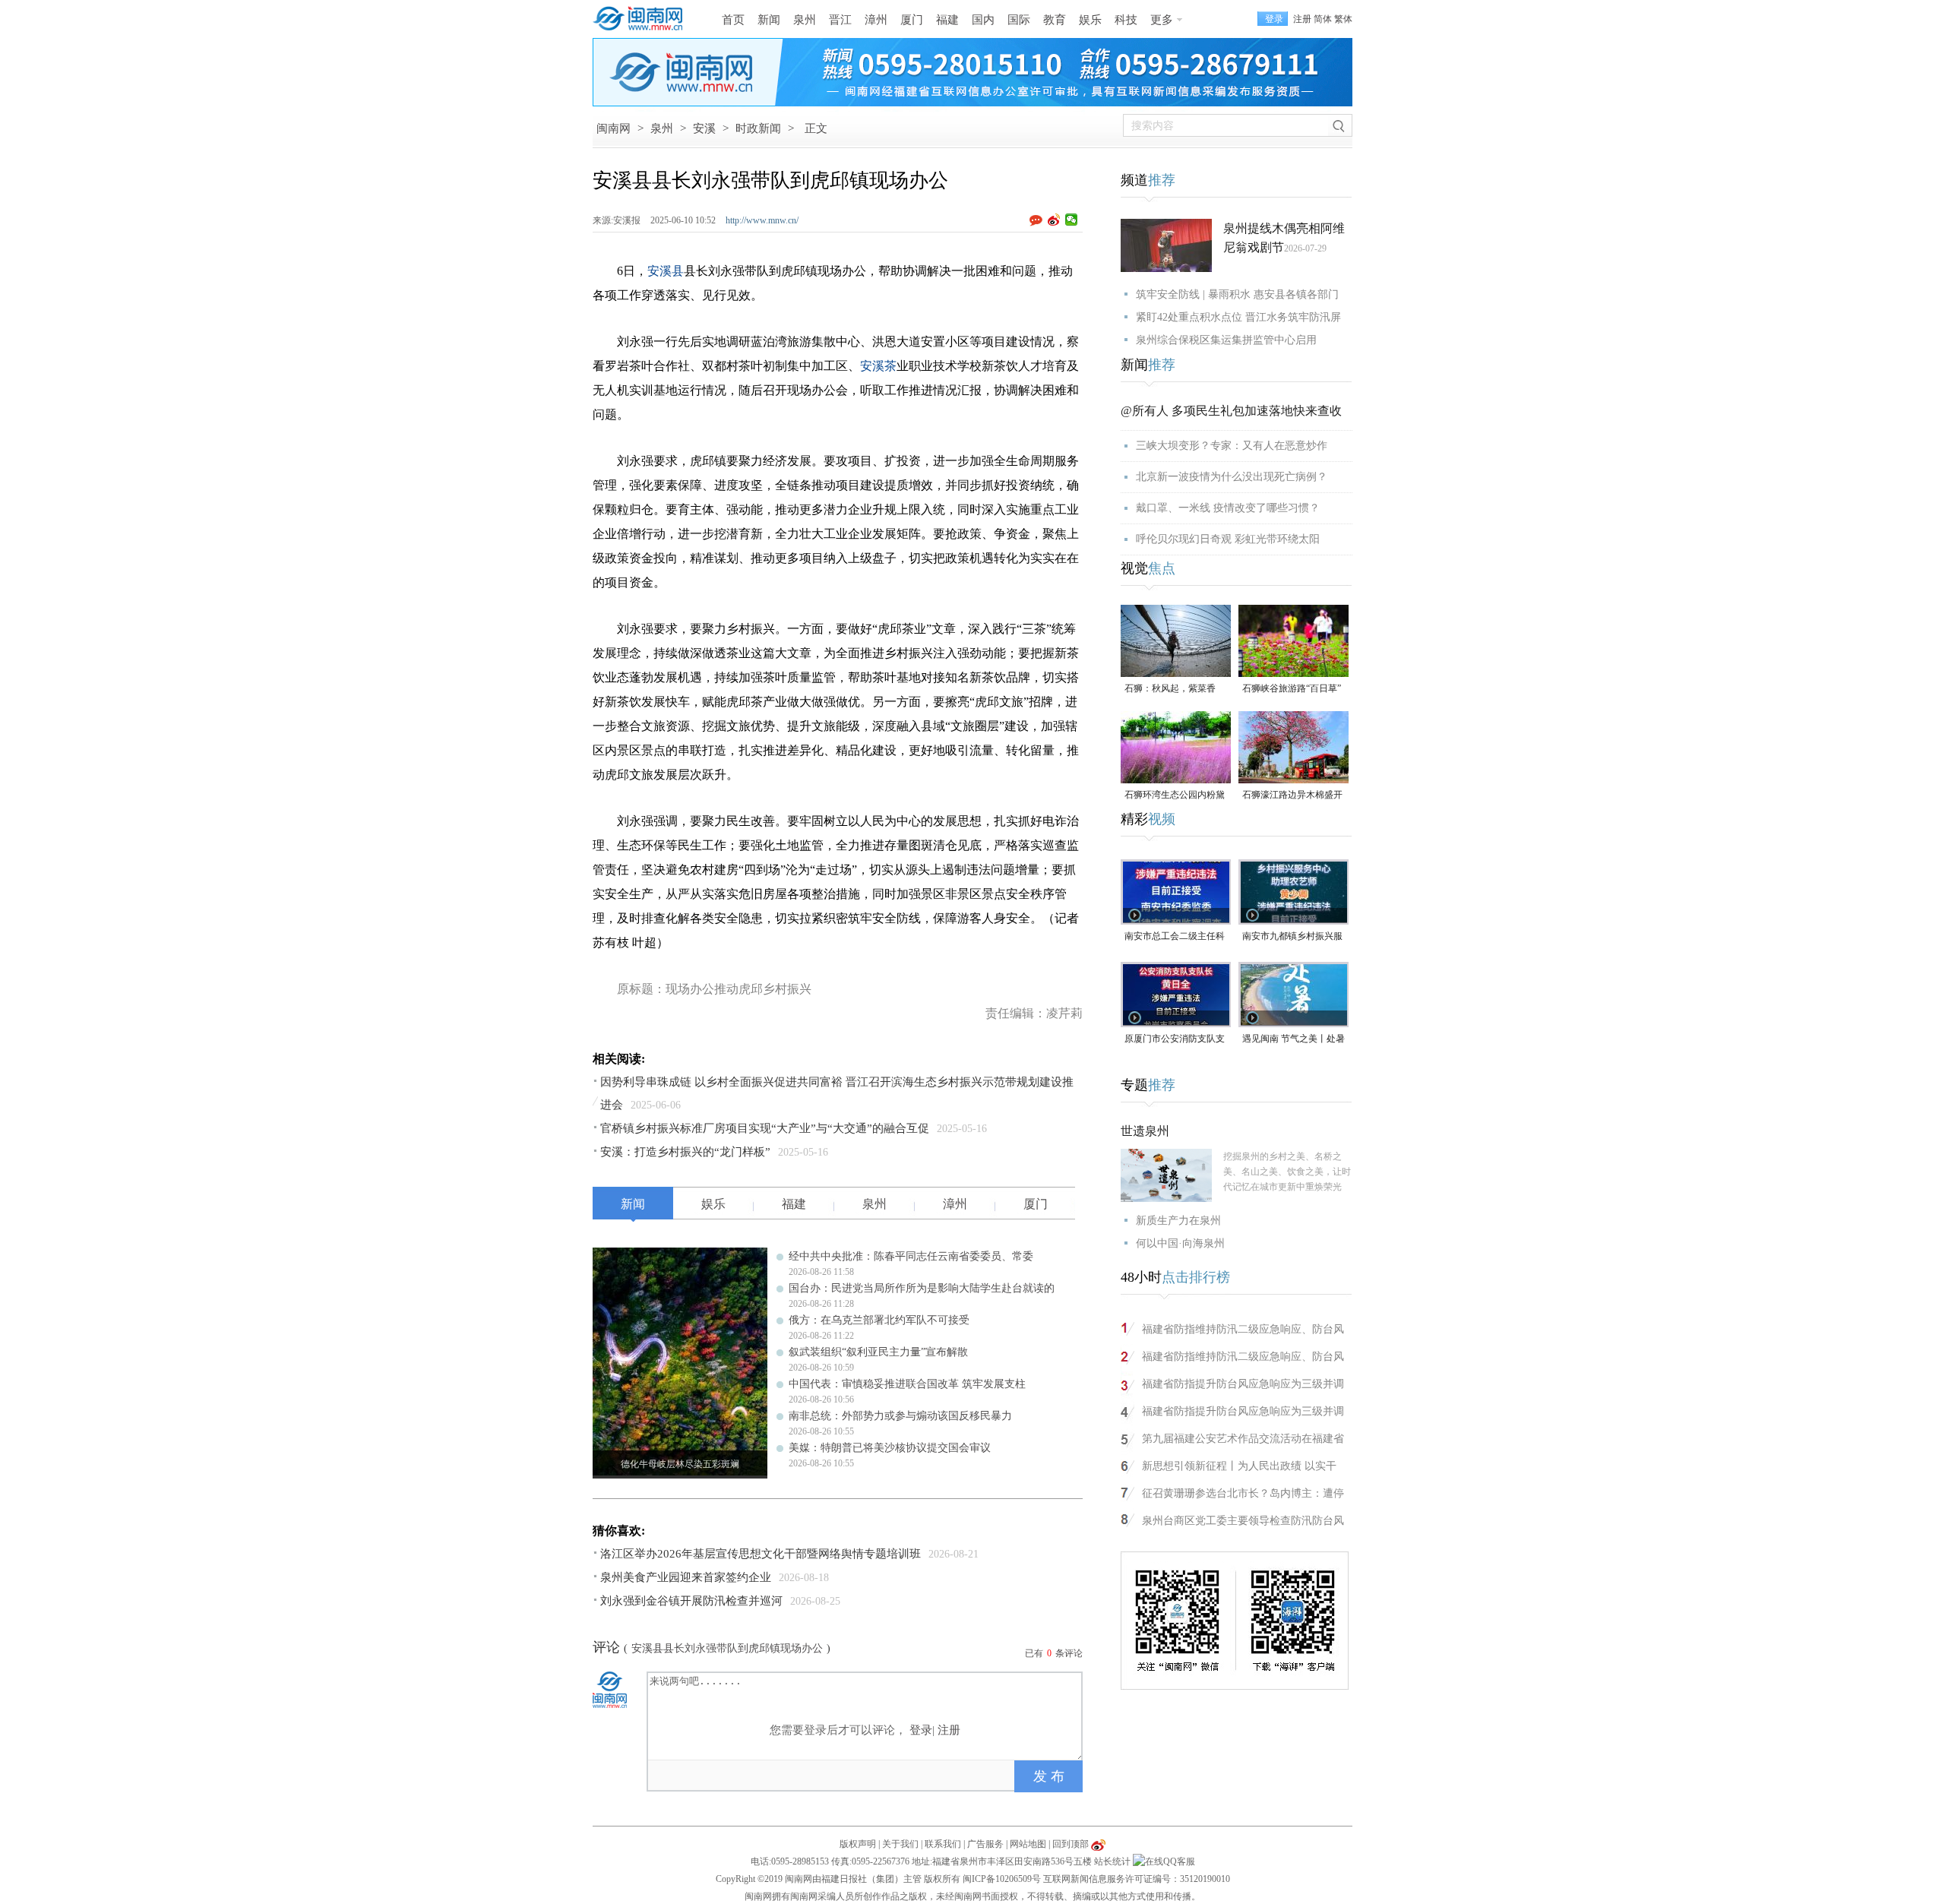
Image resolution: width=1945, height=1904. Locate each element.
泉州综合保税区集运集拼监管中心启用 (1226, 340)
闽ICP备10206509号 (1002, 1879)
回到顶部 (1071, 1844)
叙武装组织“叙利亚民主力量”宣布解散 (878, 1352)
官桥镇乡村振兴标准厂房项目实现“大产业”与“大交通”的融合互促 (765, 1128)
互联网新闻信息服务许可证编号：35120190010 (1137, 1879)
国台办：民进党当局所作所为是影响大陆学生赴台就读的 (922, 1288)
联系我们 (943, 1844)
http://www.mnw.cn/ (762, 220)
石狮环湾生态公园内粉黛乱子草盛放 (1175, 796)
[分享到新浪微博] (1054, 220)
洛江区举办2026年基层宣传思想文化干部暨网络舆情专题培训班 (761, 1554)
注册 (1302, 19)
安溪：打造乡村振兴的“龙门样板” (685, 1152)
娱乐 (1090, 20)
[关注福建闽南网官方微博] (1098, 1844)
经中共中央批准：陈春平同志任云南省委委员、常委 (911, 1256)
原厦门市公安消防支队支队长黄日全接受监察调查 (1175, 1040)
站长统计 (1112, 1861)
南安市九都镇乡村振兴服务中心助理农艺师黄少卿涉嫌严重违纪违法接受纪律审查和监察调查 (1292, 937)
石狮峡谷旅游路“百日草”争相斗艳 (1292, 689)
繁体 (1343, 19)
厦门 (912, 20)
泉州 (805, 20)
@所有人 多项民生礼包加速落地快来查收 (1231, 411)
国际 (1019, 20)
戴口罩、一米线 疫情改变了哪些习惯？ (1228, 508)
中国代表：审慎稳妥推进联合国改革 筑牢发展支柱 (907, 1384)
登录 (921, 1730)
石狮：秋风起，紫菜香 (1170, 688)
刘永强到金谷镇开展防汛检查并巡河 (691, 1601)
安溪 (704, 128)
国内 (983, 20)
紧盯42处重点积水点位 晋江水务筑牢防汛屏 (1238, 317)
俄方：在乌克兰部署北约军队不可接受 (879, 1320)
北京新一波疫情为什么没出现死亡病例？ (1232, 477)
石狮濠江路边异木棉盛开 (1292, 795)
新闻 (769, 20)
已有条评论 (1054, 1653)
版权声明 (858, 1844)
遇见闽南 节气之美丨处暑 (1294, 1039)
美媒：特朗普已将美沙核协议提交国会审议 (890, 1448)
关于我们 (900, 1844)
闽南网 (614, 128)
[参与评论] (1039, 220)
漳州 (876, 20)
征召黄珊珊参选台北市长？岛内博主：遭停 (1243, 1493)
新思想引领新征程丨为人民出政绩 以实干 (1239, 1466)
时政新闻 (758, 128)
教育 (1055, 20)
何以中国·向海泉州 (1180, 1243)
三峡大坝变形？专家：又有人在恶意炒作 (1232, 446)
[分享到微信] (1072, 220)
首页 (733, 20)
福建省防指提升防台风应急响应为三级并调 (1243, 1384)
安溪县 (666, 271)
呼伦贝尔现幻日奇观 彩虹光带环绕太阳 (1228, 539)
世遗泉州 (1145, 1131)
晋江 (840, 20)
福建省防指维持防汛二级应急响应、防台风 (1243, 1329)
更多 (1162, 20)
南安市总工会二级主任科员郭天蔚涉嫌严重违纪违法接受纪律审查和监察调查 (1175, 937)
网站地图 (1028, 1844)
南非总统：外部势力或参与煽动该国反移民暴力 (900, 1416)
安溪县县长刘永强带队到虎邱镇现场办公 (727, 1648)
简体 (1323, 19)
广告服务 (985, 1844)
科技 (1126, 20)
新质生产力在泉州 (1178, 1221)
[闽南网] (642, 19)
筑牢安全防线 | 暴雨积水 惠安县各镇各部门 (1237, 294)
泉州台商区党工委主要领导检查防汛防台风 (1243, 1521)
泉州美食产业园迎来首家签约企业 (686, 1577)
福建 (947, 20)
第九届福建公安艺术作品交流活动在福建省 (1243, 1439)
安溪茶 (878, 366)
